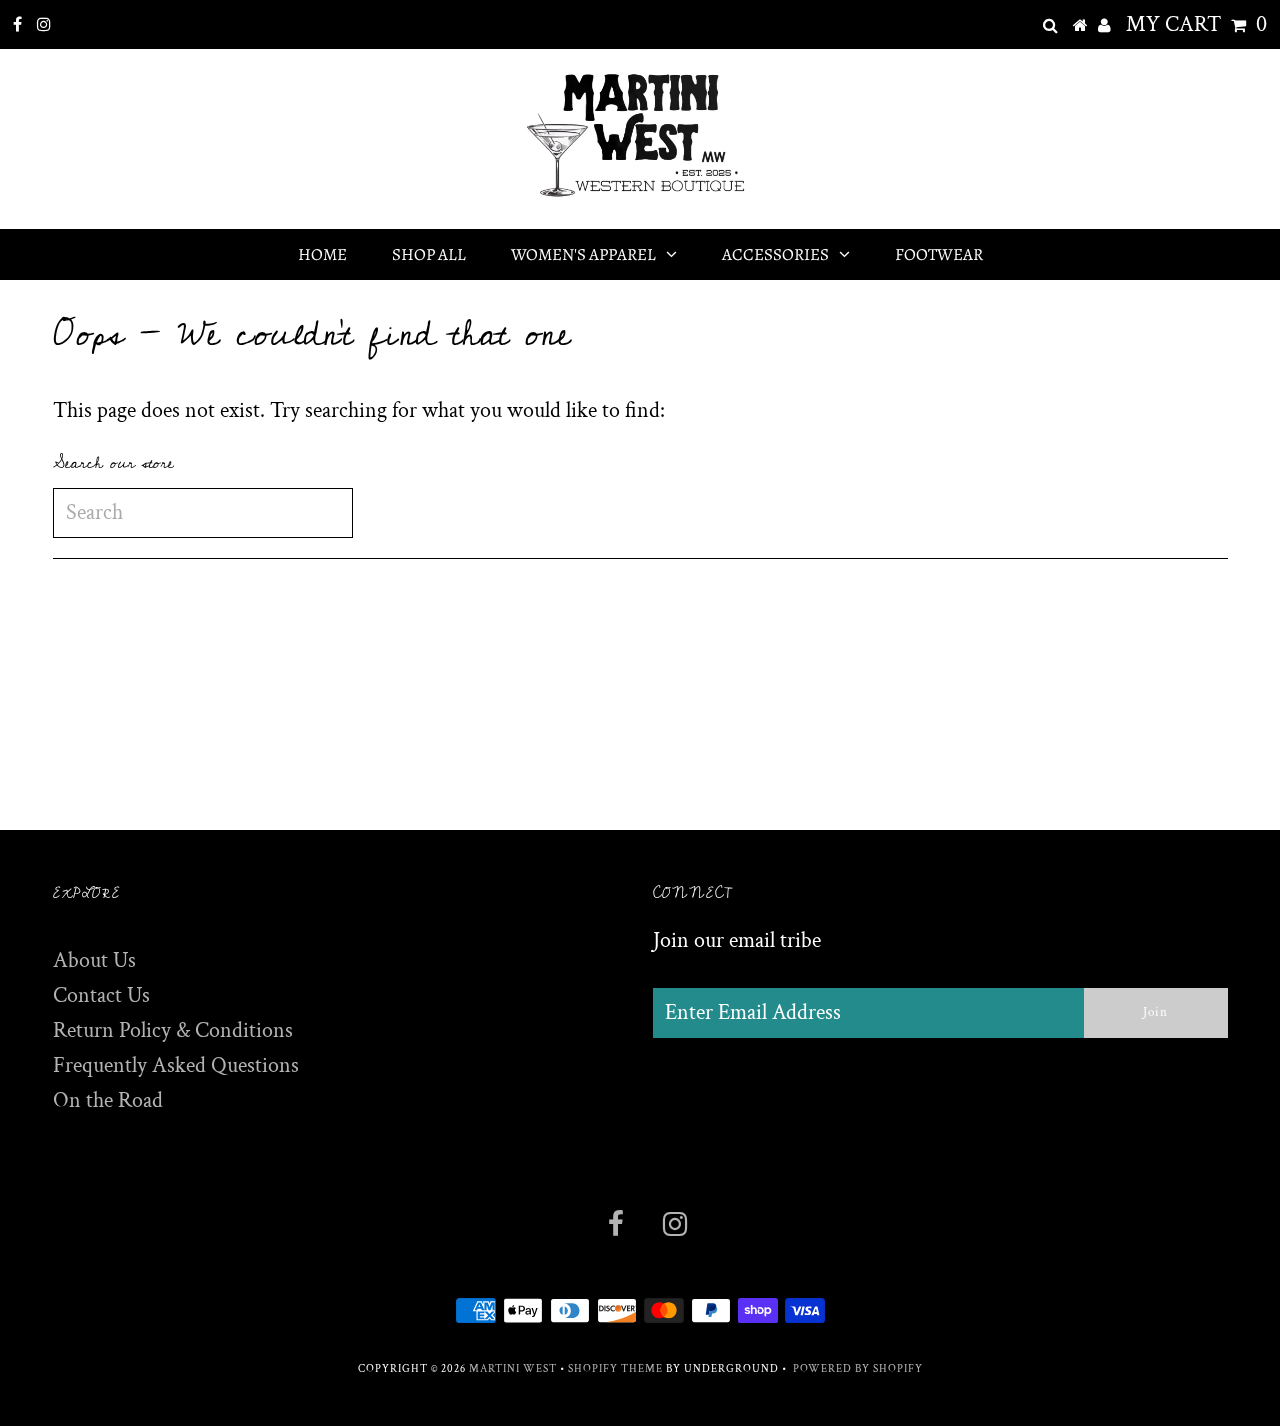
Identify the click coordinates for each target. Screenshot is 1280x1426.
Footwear (939, 254)
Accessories (775, 254)
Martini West (513, 1369)
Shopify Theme (615, 1369)
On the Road (108, 1100)
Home (322, 254)
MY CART (1196, 24)
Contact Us (101, 995)
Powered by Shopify (858, 1369)
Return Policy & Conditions (173, 1030)
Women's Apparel (583, 254)
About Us (94, 960)
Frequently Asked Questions (176, 1065)
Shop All (429, 254)
